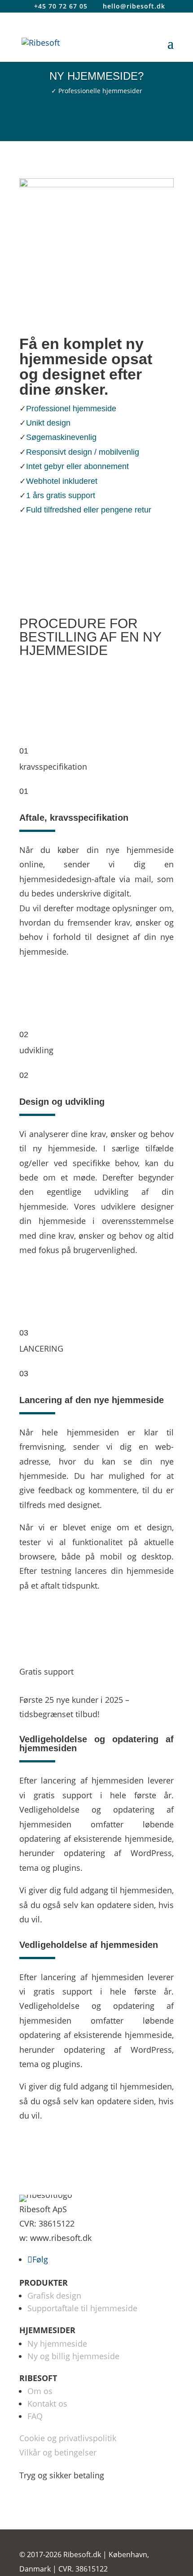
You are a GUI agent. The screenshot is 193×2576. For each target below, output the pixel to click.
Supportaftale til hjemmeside (82, 2308)
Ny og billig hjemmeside (73, 2356)
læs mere (96, 537)
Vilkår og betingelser (58, 2452)
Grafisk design (54, 2296)
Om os (40, 2391)
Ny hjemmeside (57, 2343)
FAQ (35, 2416)
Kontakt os (47, 2404)
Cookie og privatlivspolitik (68, 2438)
